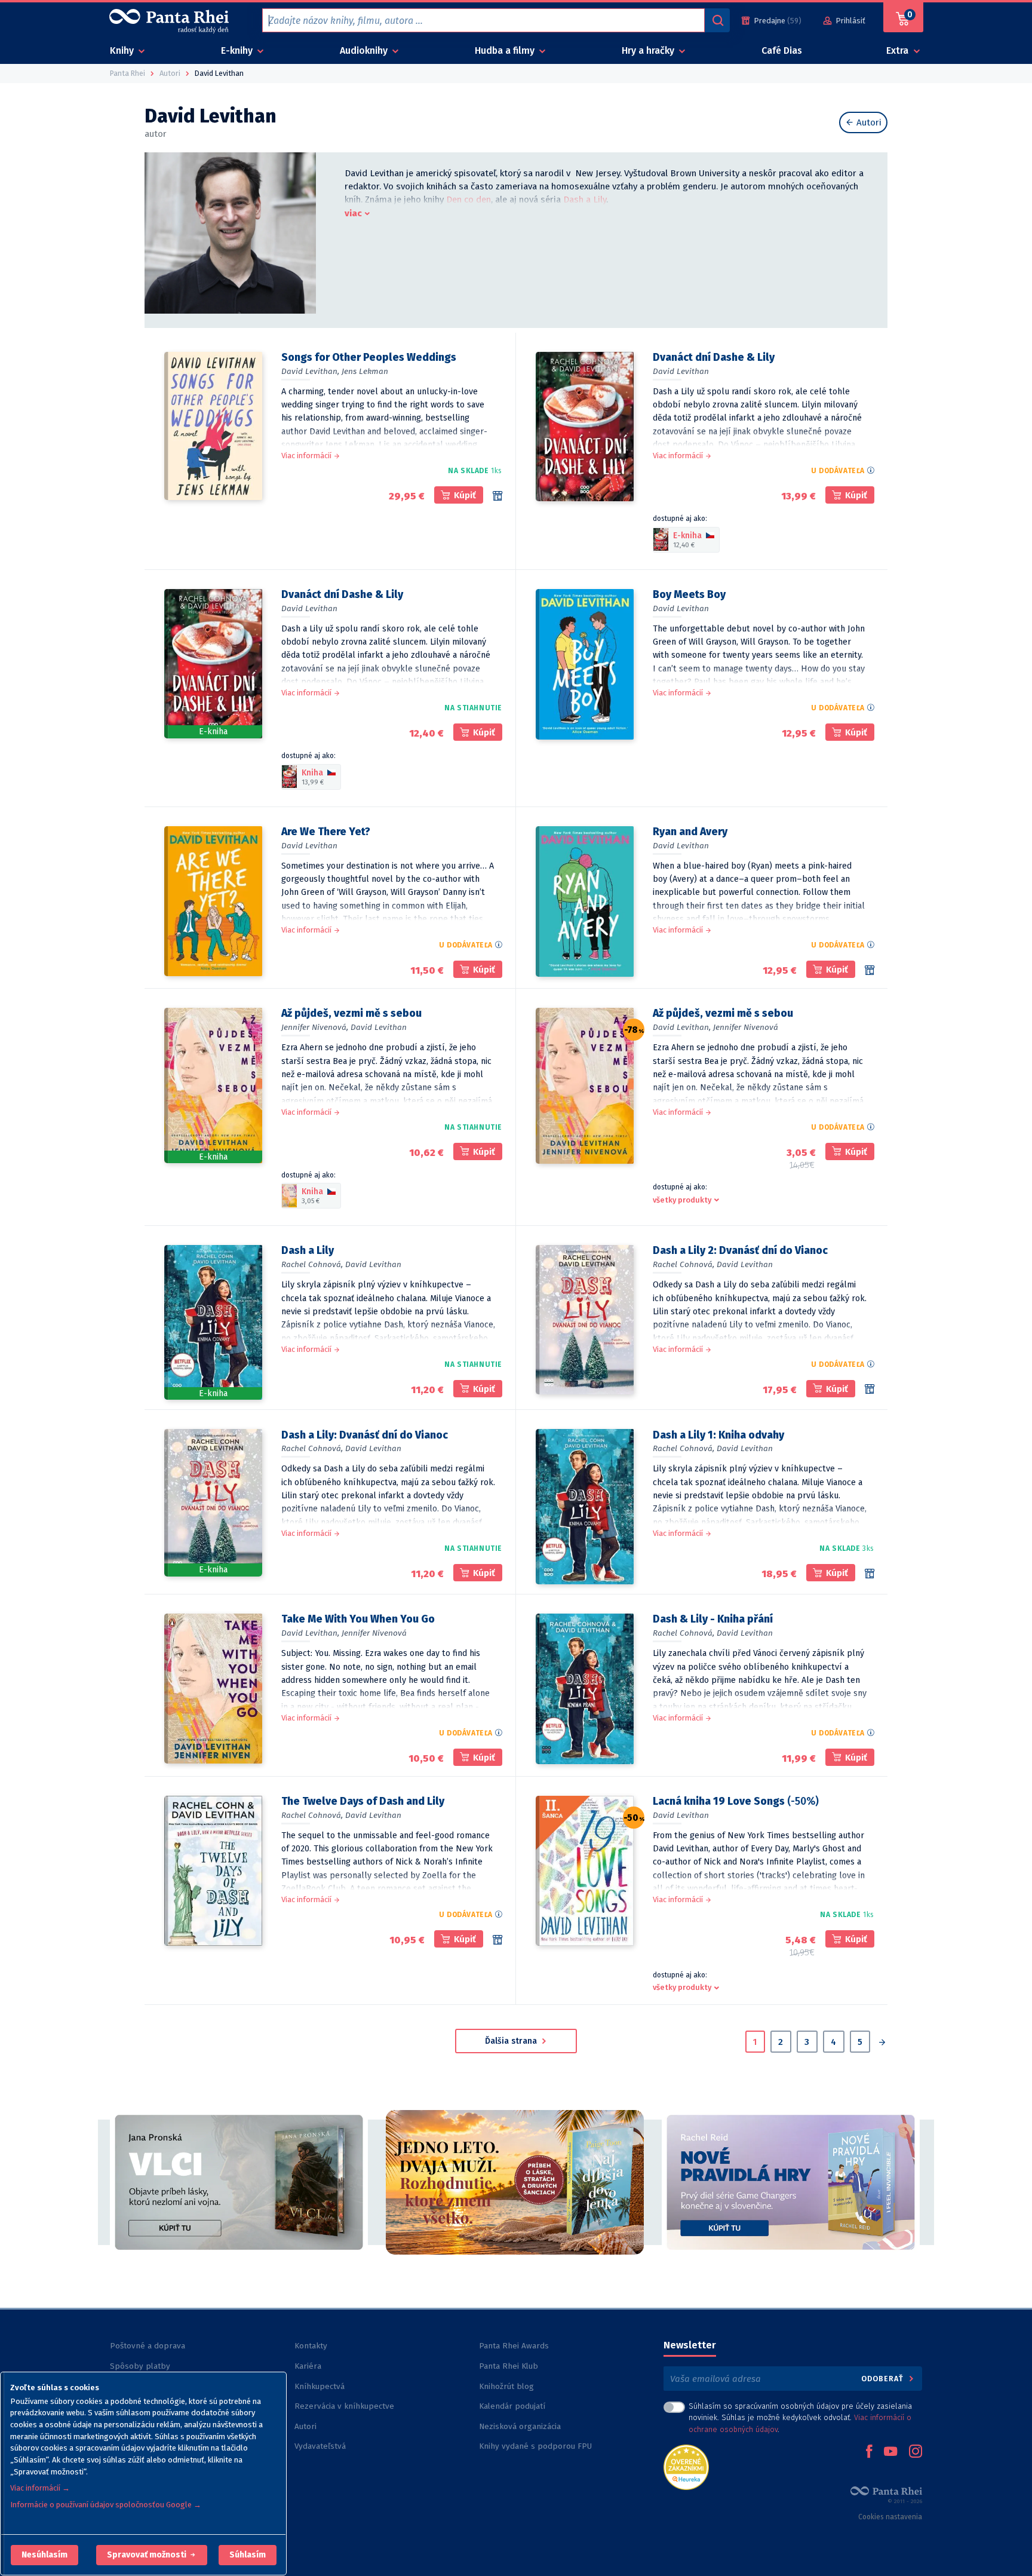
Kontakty (311, 2346)
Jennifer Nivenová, (315, 1027)
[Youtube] (890, 2452)
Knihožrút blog (506, 2386)
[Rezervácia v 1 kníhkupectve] (497, 496)
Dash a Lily (585, 200)
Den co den (469, 200)
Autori (868, 122)
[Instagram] (916, 2452)
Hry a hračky (649, 50)
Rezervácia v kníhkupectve (344, 2406)
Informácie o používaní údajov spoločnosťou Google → (106, 2505)
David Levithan (681, 371)
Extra (899, 50)
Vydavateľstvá (320, 2446)
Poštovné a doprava (148, 2346)
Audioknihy (365, 50)
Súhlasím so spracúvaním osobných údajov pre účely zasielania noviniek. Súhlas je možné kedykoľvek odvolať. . (800, 2417)
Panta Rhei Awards (514, 2346)
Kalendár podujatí (512, 2406)
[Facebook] (869, 2452)
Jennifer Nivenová (746, 1027)
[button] (44, 2555)
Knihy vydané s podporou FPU (535, 2446)
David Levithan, (310, 371)
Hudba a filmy (506, 50)
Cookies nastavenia (890, 2517)
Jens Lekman (365, 371)
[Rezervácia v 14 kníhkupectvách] (870, 1389)
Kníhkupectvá (320, 2386)
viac (353, 213)
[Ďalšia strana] (882, 2043)
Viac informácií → (40, 2488)
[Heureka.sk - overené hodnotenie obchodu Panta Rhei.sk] (686, 2466)
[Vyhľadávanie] (717, 20)
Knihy (123, 50)
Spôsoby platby (140, 2366)
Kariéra (308, 2366)
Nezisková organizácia (520, 2426)
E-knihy (238, 50)
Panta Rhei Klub (509, 2366)
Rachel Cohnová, (312, 1264)
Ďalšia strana (512, 2041)
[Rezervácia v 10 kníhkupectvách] (870, 1574)
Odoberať (884, 2379)
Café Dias (782, 50)
